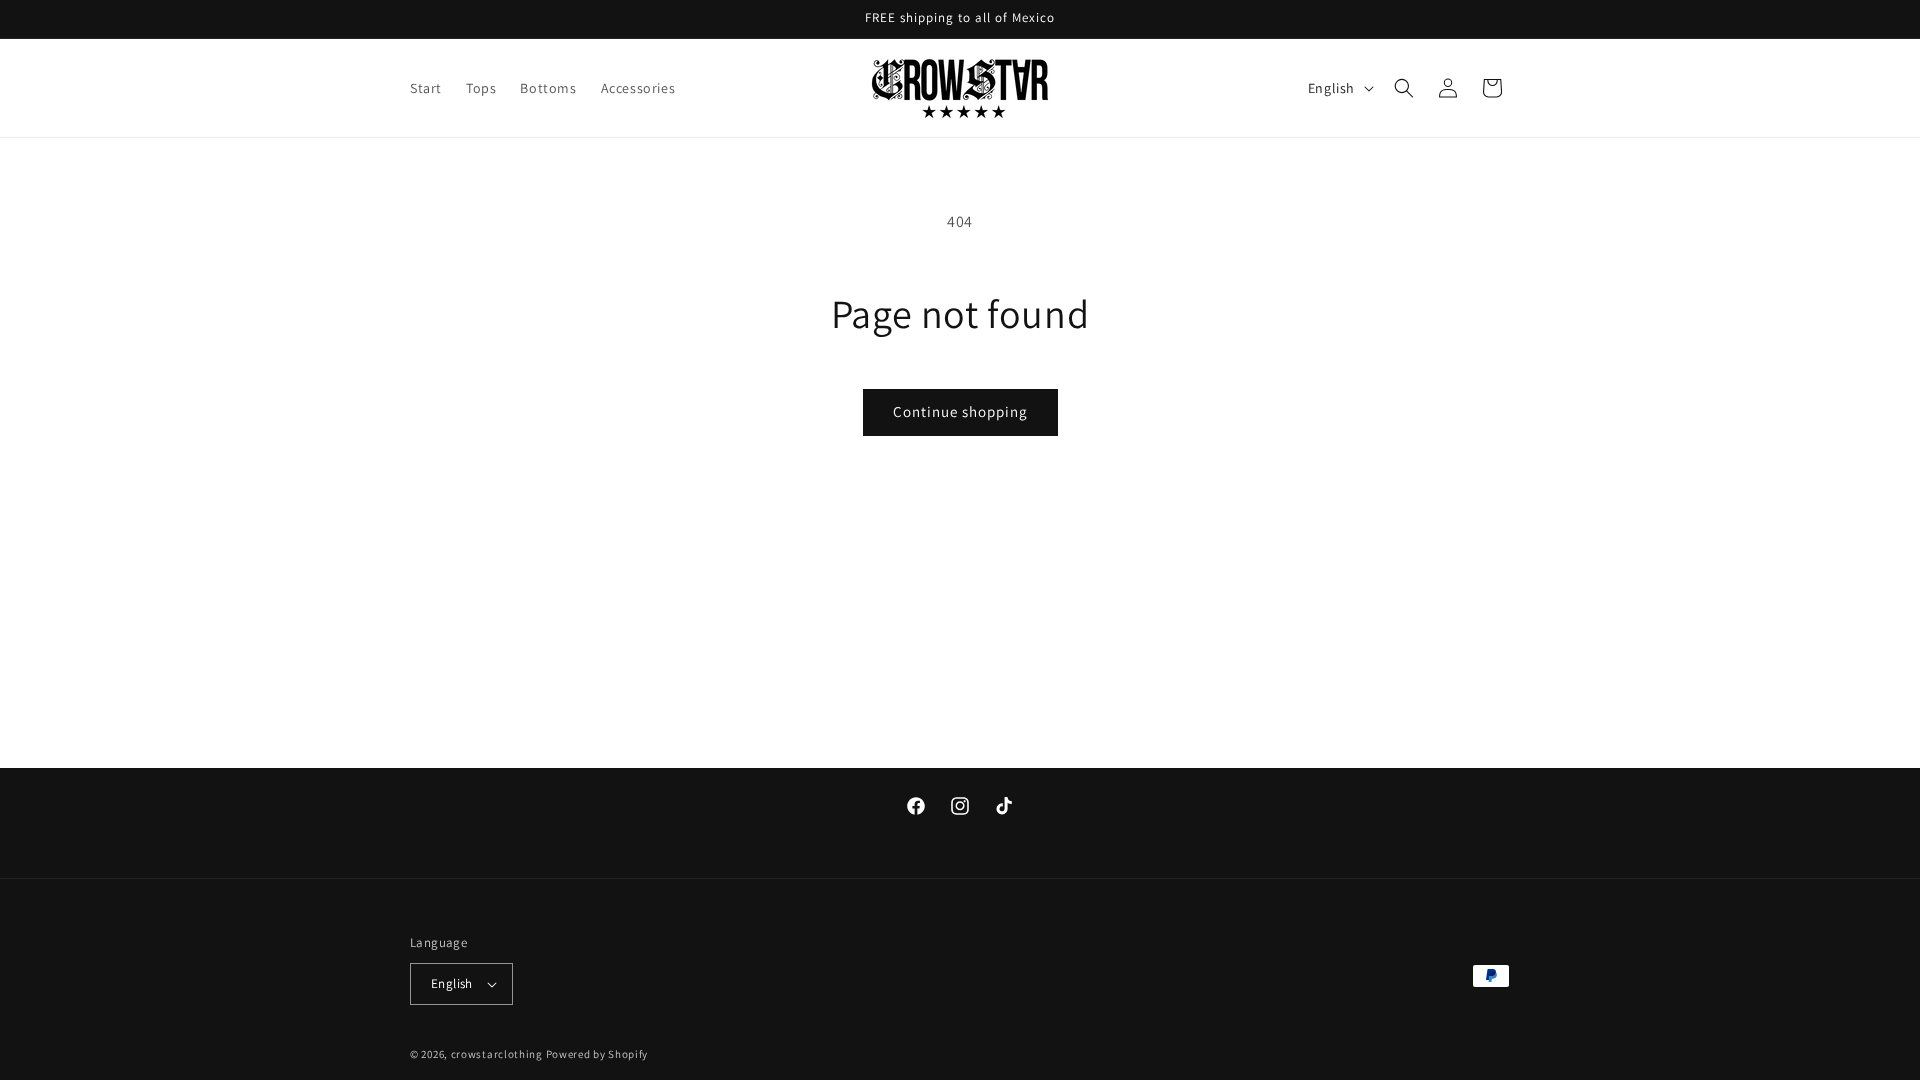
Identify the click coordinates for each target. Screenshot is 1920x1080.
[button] (1404, 88)
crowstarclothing (497, 1054)
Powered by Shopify (597, 1054)
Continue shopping (960, 411)
